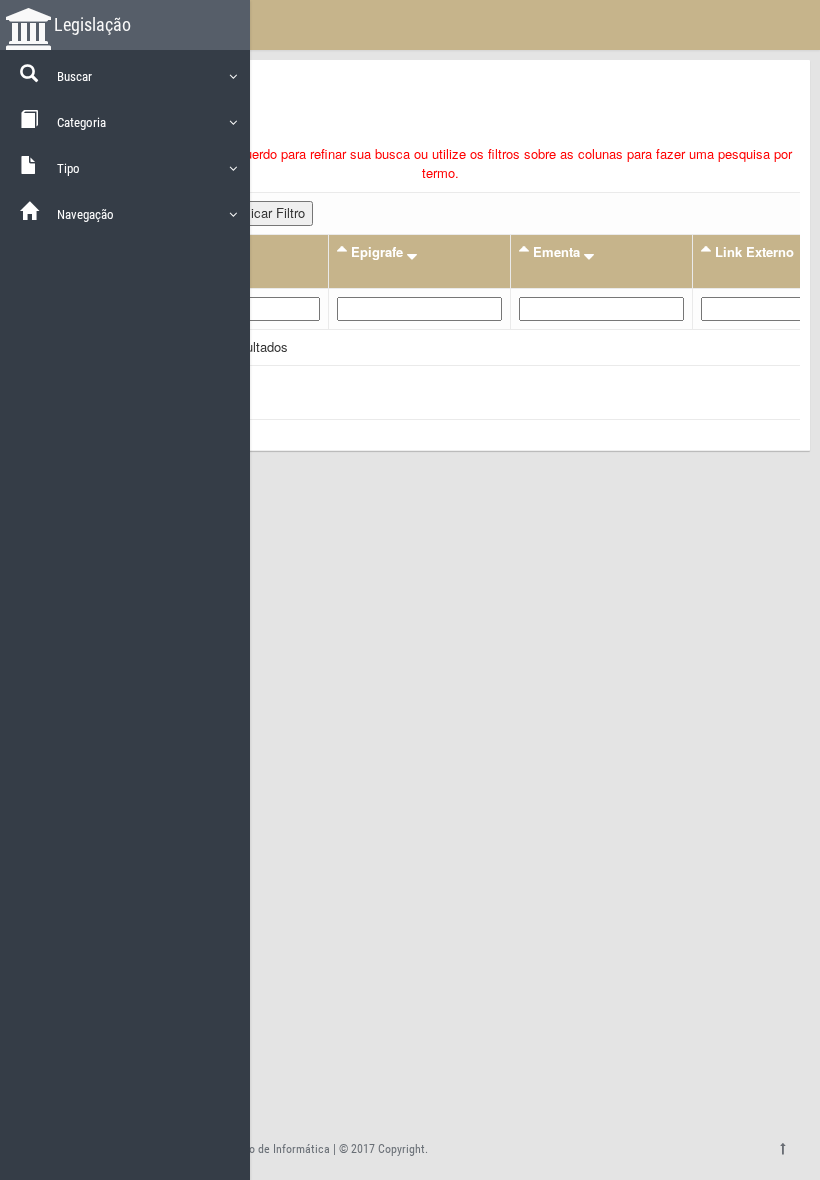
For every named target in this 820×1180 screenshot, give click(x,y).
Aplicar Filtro (268, 212)
